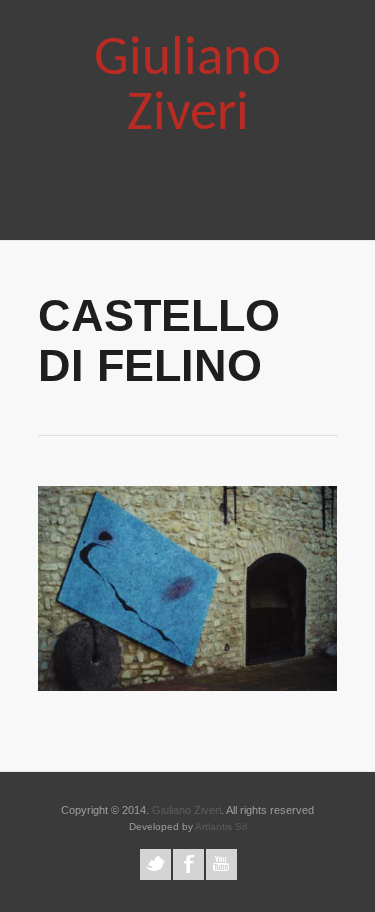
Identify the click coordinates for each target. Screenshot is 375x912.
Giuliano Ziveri (187, 88)
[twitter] (155, 864)
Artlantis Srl (221, 826)
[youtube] (221, 864)
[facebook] (188, 864)
